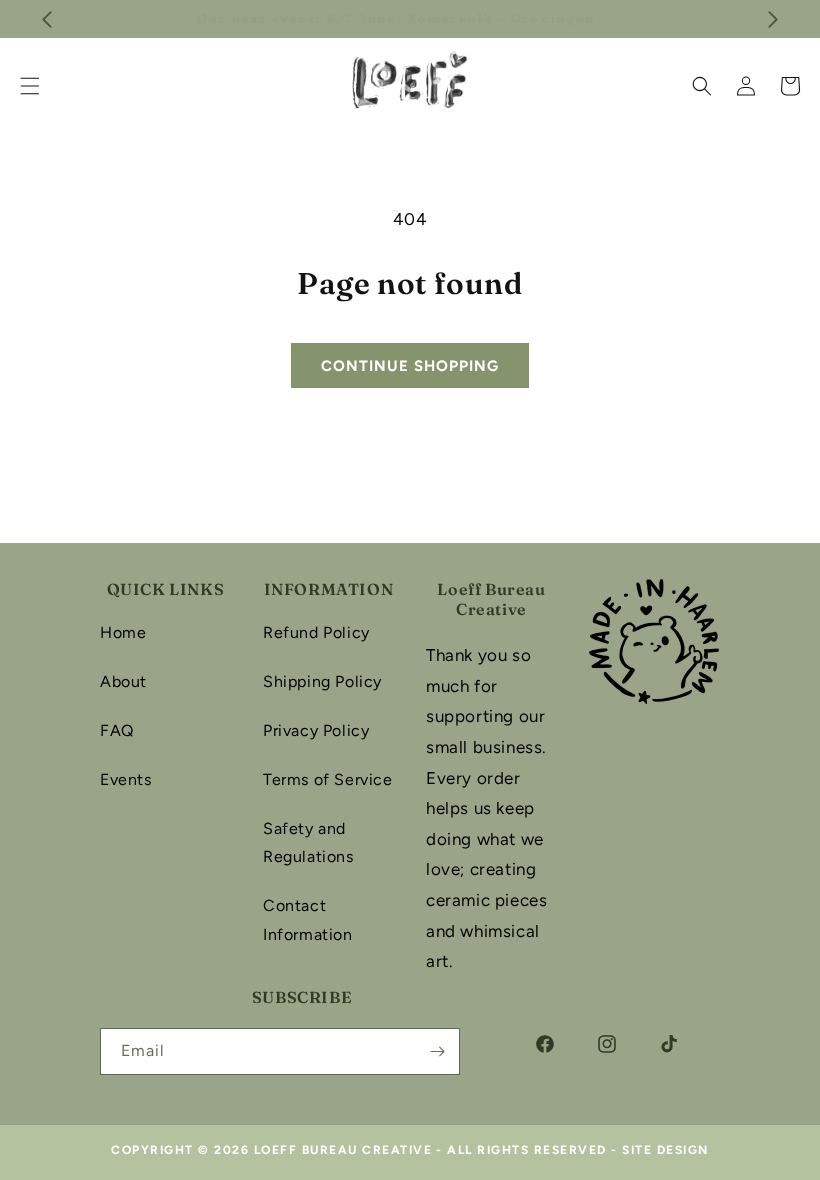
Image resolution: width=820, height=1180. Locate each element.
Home (123, 632)
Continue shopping (410, 366)
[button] (702, 86)
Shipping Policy (322, 681)
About (123, 681)
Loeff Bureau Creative (343, 1150)
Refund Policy (316, 632)
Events (126, 779)
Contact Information (308, 920)
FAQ (117, 730)
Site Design (665, 1150)
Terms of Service (328, 779)
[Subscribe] (437, 1051)
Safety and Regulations (308, 843)
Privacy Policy (316, 730)
